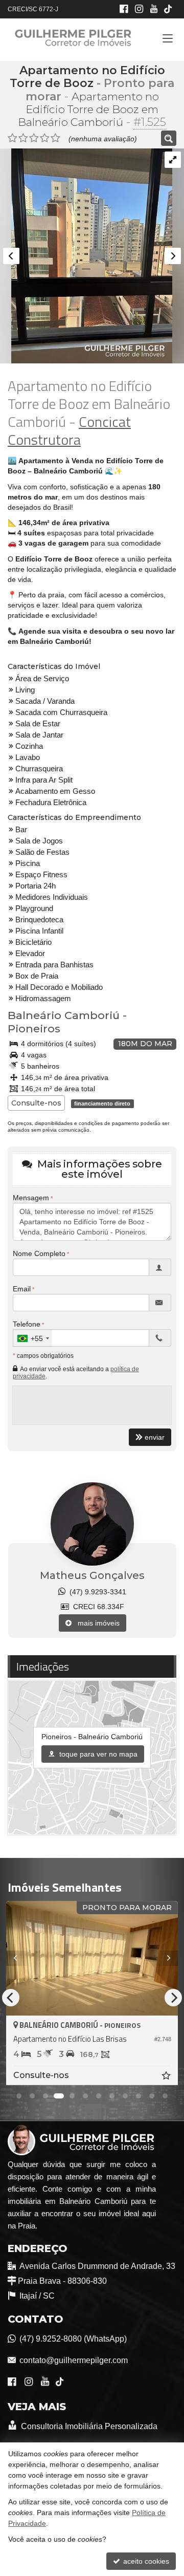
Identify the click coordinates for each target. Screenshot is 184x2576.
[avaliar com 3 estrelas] (34, 138)
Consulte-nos (36, 1103)
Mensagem (31, 1198)
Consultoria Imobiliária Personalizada (88, 2426)
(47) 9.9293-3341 (96, 1592)
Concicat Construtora (69, 430)
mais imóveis (96, 1623)
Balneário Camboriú (64, 1015)
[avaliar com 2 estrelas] (23, 138)
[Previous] (19, 1958)
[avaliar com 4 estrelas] (45, 138)
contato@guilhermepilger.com (74, 2360)
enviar (155, 1437)
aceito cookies (145, 2561)
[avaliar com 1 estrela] (13, 138)
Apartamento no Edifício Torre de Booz (87, 77)
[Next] (165, 1958)
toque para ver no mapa (97, 1754)
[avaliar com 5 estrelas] (55, 138)
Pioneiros (34, 1029)
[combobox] (33, 1338)
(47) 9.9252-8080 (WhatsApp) (73, 2339)
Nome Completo (39, 1253)
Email (22, 1289)
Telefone (27, 1324)
